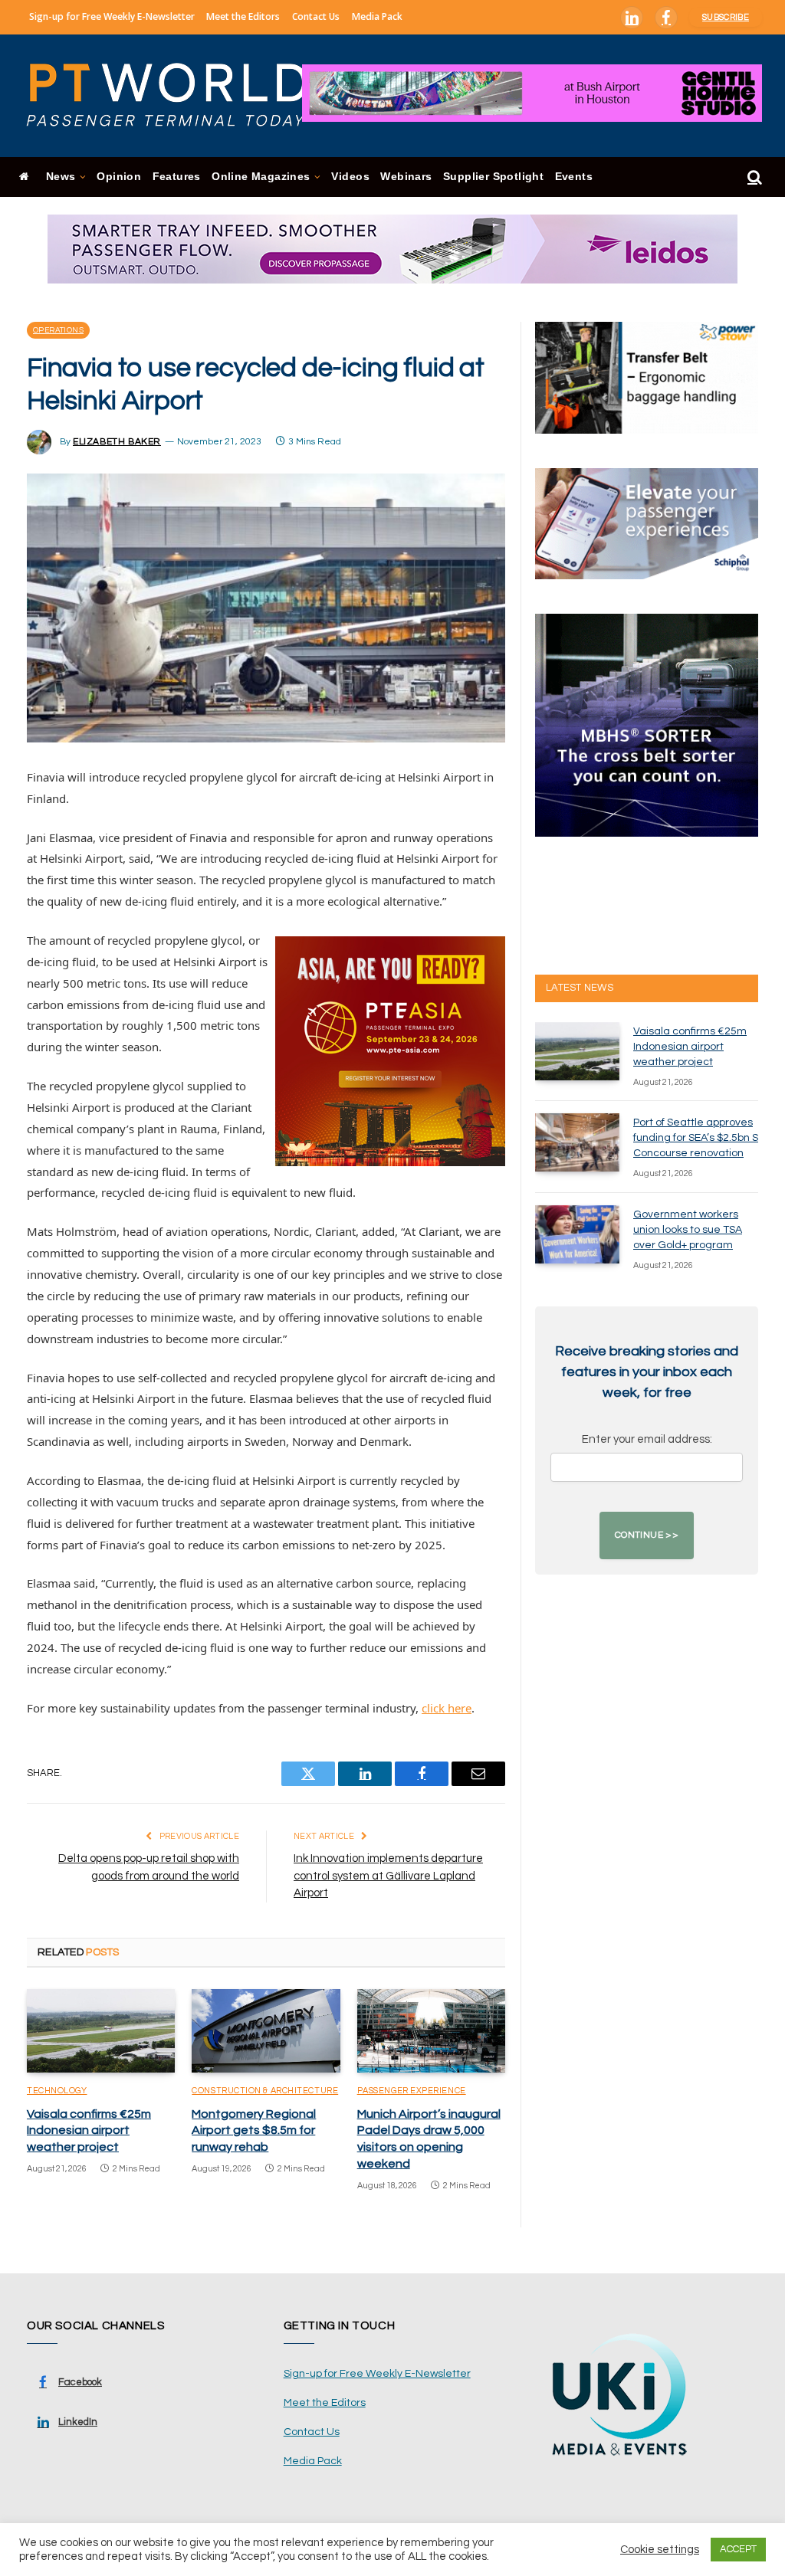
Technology (57, 2091)
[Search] (753, 177)
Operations (58, 330)
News (61, 177)
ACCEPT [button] (738, 2549)
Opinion (119, 177)
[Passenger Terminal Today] (176, 96)
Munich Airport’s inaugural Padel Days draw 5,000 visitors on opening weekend (429, 2139)
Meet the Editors (243, 16)
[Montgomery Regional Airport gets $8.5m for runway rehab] (266, 2031)
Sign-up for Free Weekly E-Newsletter (112, 16)
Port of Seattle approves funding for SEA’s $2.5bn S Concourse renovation (696, 1138)
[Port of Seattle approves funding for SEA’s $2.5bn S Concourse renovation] (577, 1142)
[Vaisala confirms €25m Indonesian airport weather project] (101, 2031)
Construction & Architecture (265, 2091)
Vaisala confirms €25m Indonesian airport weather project (89, 2131)
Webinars (406, 177)
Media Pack (377, 16)
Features (177, 177)
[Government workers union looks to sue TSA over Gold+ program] (577, 1234)
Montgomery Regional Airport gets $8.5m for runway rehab (254, 2131)
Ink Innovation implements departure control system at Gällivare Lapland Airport (388, 1876)
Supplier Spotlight (493, 177)
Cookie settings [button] (660, 2550)
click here (447, 1708)
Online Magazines (261, 177)
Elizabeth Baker (117, 442)
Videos (350, 177)
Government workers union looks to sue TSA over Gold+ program (688, 1230)
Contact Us (316, 16)
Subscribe (726, 17)
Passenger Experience (412, 2091)
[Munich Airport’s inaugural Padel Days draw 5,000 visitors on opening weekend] (431, 2031)
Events (574, 177)
